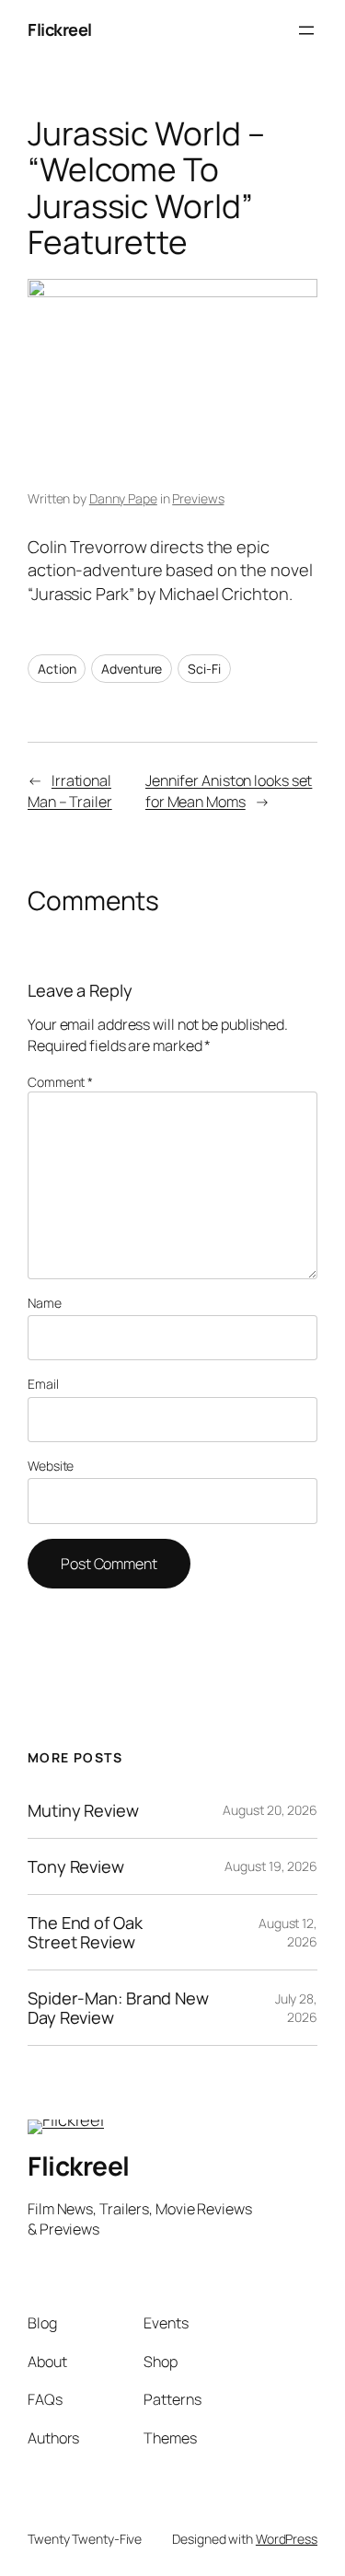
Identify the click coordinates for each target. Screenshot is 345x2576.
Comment (60, 1082)
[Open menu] (306, 30)
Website (51, 1466)
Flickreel (60, 29)
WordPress (287, 2539)
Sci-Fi (204, 669)
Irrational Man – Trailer (70, 791)
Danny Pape (123, 498)
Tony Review (76, 1866)
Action (57, 669)
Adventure (132, 669)
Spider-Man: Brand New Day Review (118, 2008)
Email (43, 1384)
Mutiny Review (83, 1810)
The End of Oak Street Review (85, 1932)
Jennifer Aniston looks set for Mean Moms (229, 791)
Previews (198, 498)
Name (45, 1303)
